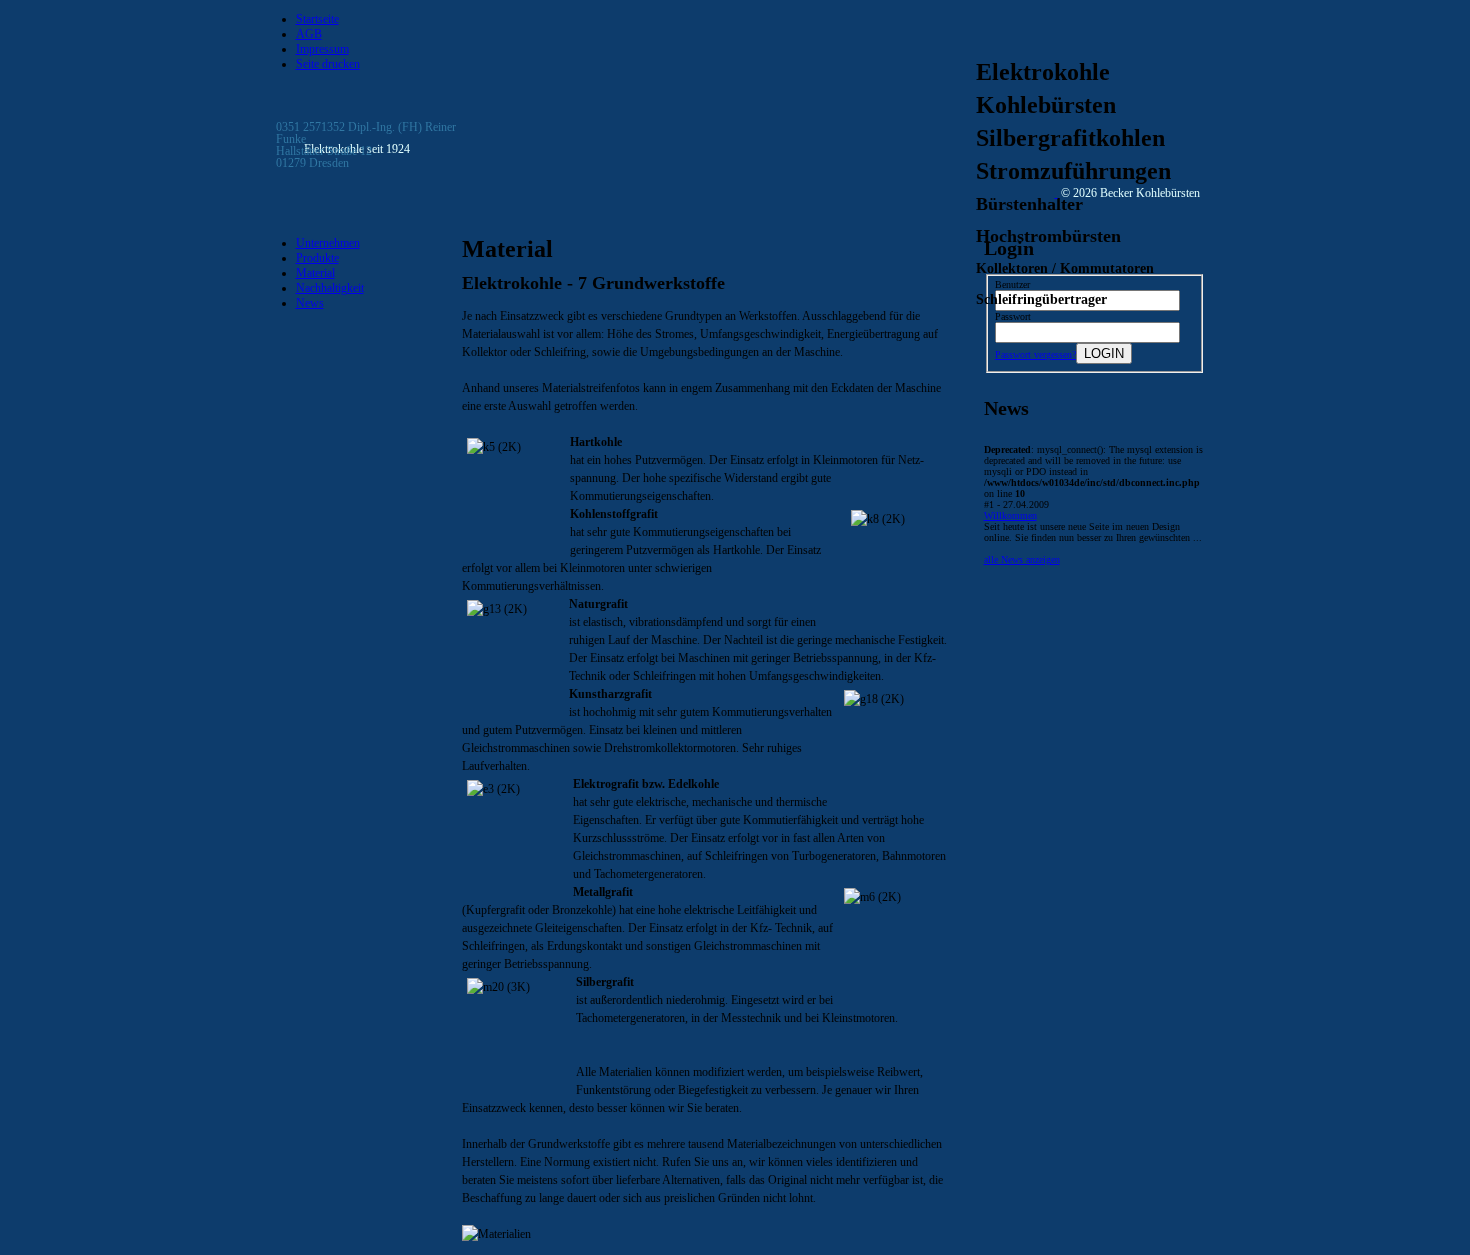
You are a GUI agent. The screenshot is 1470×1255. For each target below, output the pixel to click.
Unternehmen (328, 243)
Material (315, 273)
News (310, 303)
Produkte (317, 258)
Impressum (322, 49)
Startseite (317, 19)
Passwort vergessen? (1035, 354)
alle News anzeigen (1022, 559)
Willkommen (1010, 515)
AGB (309, 34)
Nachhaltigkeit (330, 288)
